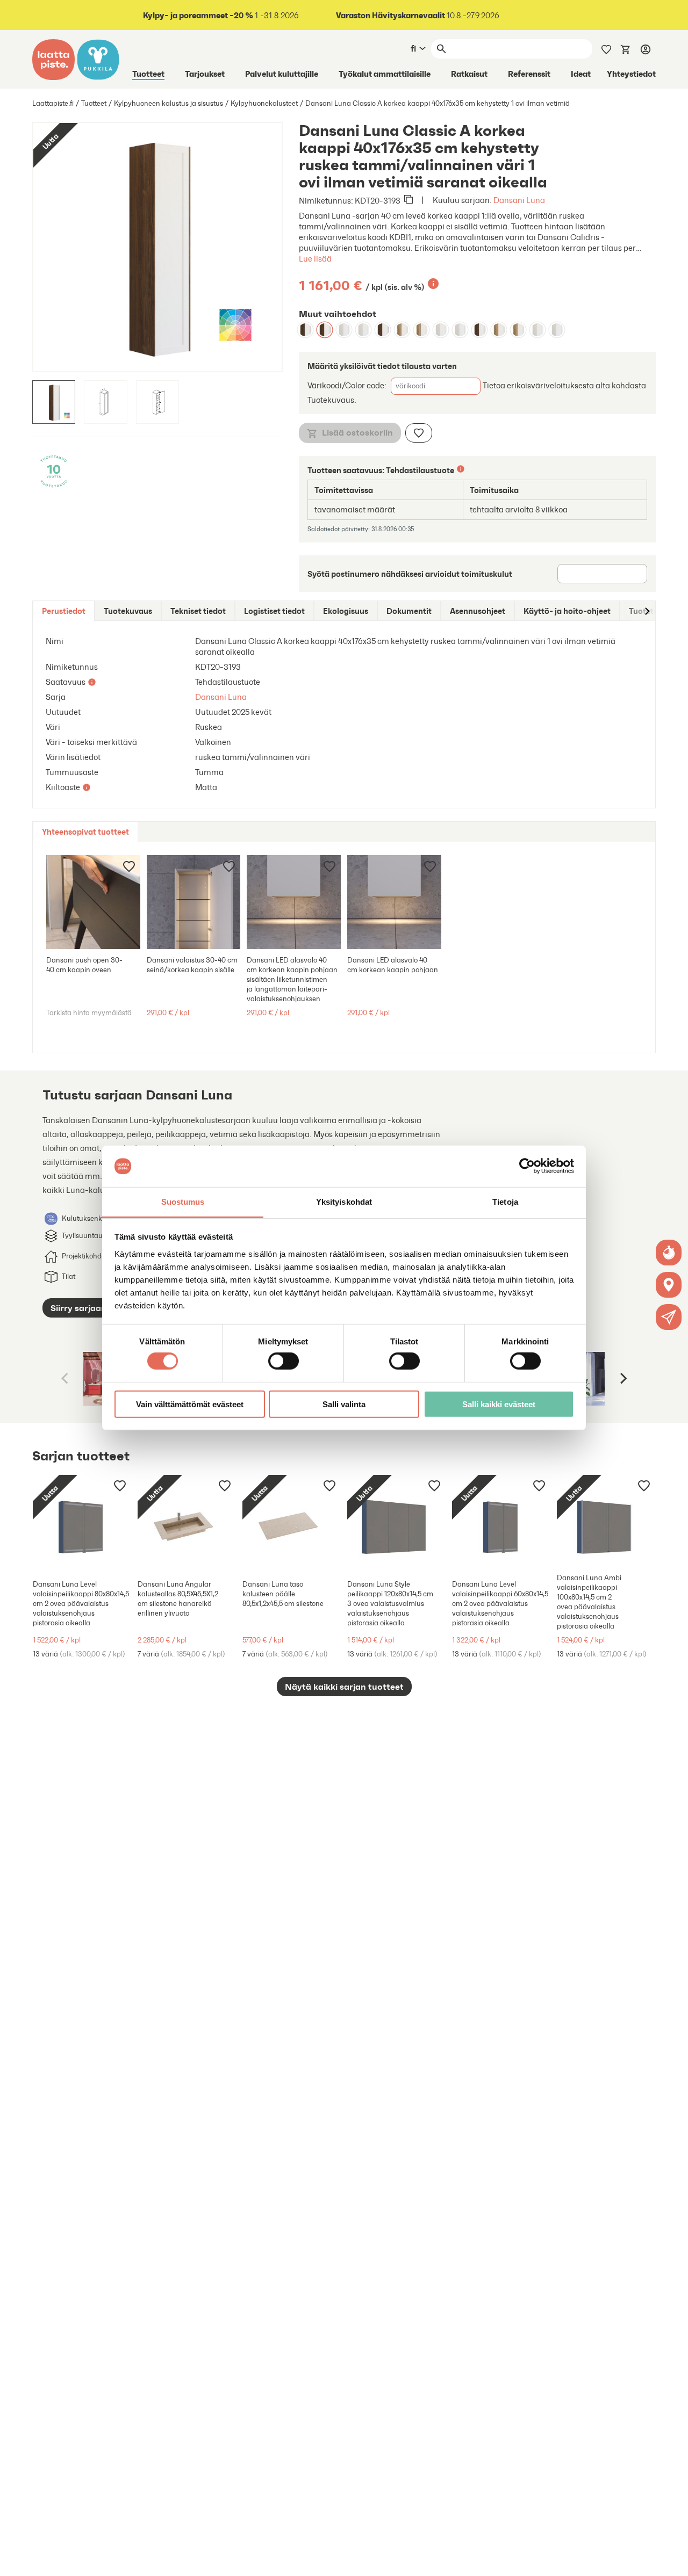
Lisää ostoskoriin (357, 432)
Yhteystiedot (631, 74)
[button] (669, 1317)
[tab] (64, 611)
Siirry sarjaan (78, 1308)
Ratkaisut (469, 74)
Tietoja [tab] (505, 1202)
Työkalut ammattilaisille (385, 74)
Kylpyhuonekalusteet (264, 103)
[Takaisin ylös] (672, 2560)
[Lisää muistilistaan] (419, 433)
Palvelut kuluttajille (282, 74)
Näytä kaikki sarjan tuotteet (344, 1687)
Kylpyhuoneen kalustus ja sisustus (169, 103)
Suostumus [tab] (183, 1202)
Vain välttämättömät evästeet (190, 1404)
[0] (626, 48)
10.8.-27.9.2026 (418, 15)
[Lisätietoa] (433, 284)
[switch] (284, 1361)
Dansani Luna (519, 200)
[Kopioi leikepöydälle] (408, 200)
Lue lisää (315, 259)
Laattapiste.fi (53, 103)
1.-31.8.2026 (221, 15)
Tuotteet (148, 74)
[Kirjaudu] (646, 49)
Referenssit (529, 74)
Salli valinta (344, 1404)
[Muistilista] (606, 48)
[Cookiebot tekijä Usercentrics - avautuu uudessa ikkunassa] (527, 1166)
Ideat (581, 74)
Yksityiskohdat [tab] (344, 1202)
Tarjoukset (205, 74)
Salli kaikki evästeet (499, 1404)
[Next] (622, 1379)
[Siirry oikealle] (647, 611)
